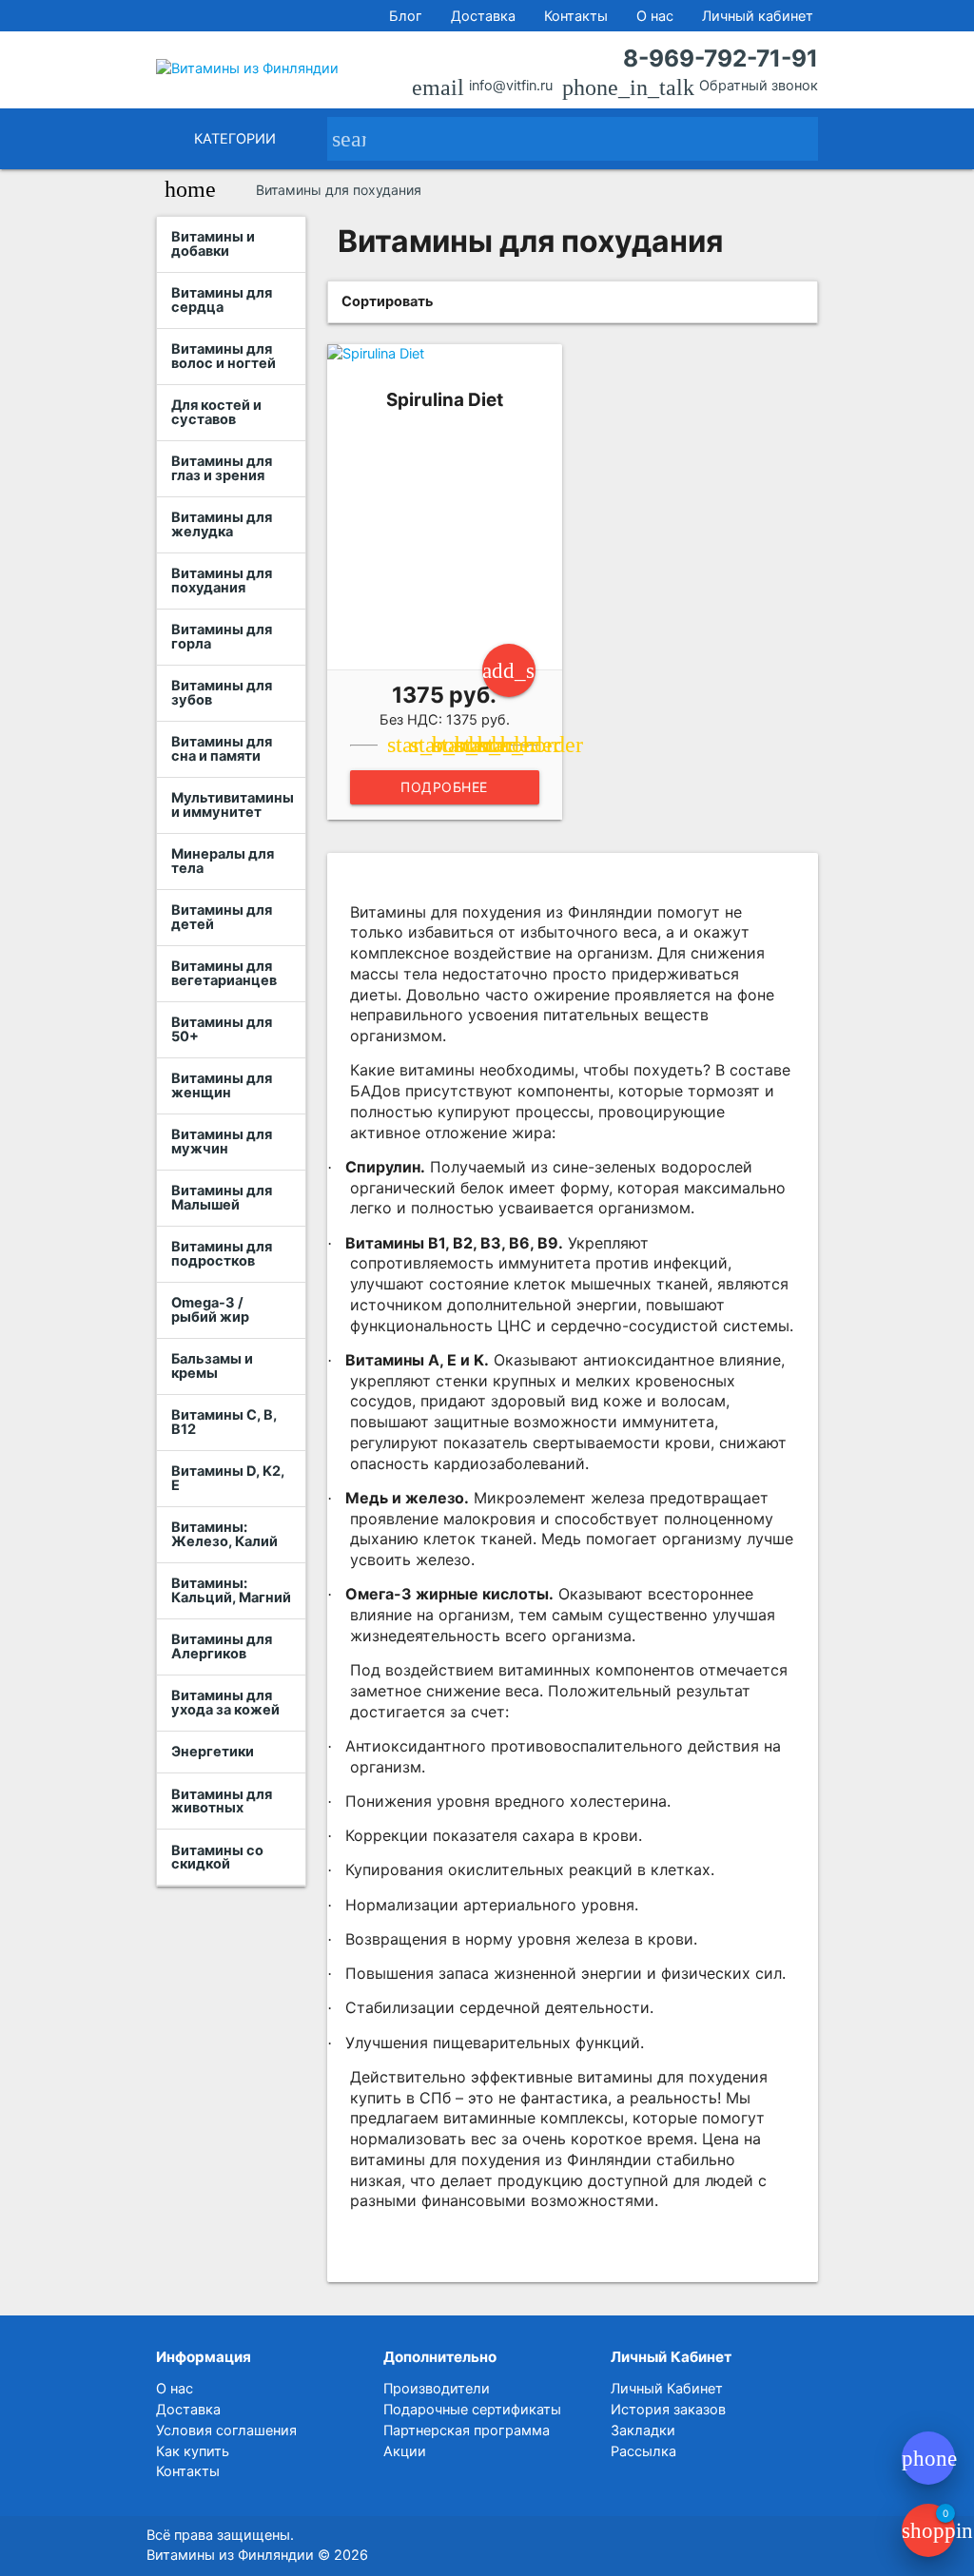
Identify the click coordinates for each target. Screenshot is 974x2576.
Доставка (483, 16)
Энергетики (213, 1752)
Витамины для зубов (222, 693)
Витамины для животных (222, 1801)
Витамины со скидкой (217, 1858)
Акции (405, 2451)
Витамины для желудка (222, 524)
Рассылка (643, 2451)
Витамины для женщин (222, 1085)
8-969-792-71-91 (720, 58)
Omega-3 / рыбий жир (210, 1310)
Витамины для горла (222, 637)
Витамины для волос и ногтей (224, 356)
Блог (406, 16)
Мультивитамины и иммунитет (233, 805)
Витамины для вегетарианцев (224, 973)
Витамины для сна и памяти (222, 749)
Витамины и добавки (213, 244)
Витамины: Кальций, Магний (231, 1590)
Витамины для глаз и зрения (222, 468)
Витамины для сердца (222, 300)
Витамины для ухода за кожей (225, 1703)
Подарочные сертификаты (472, 2410)
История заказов (668, 2410)
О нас (655, 16)
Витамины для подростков (222, 1254)
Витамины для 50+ (222, 1029)
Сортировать (388, 301)
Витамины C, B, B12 (224, 1422)
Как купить (193, 2451)
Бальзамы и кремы (212, 1366)
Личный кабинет (758, 16)
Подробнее (444, 787)
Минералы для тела (223, 861)
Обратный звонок (759, 86)
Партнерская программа (467, 2431)
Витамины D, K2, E (228, 1478)
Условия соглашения (226, 2431)
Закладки (643, 2431)
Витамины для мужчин (222, 1142)
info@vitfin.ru (511, 86)
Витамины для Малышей (222, 1198)
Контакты (576, 16)
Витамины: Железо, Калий (224, 1534)
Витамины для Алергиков (222, 1646)
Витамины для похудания (222, 581)
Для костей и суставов (216, 412)
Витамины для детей (222, 917)
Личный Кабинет (667, 2389)
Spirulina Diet (445, 400)
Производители (437, 2389)
